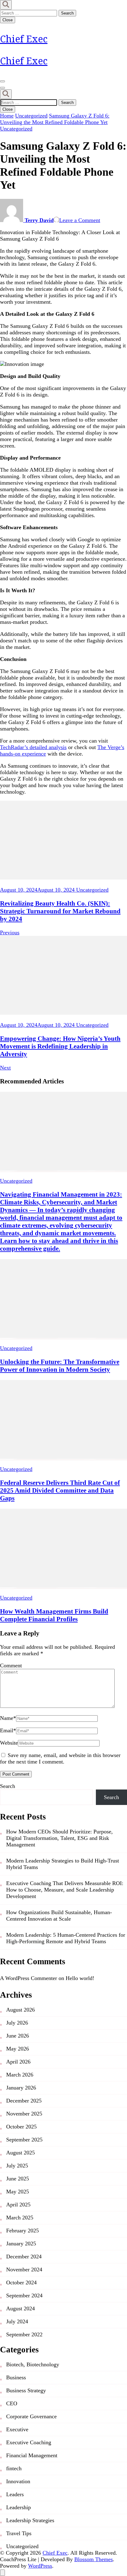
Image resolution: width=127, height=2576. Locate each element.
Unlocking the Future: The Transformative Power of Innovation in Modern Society (60, 1366)
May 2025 (18, 2192)
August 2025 (20, 2153)
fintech (14, 2468)
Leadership (18, 2507)
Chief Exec (24, 39)
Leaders (15, 2494)
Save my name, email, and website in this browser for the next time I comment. (60, 1758)
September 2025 (24, 2140)
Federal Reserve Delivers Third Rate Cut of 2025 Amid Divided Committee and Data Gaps (60, 1490)
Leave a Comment (80, 220)
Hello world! (80, 1978)
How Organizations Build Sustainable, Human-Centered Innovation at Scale (59, 1916)
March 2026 (20, 2075)
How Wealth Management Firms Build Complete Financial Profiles (54, 1615)
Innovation (18, 2481)
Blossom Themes (94, 2559)
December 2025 (24, 2101)
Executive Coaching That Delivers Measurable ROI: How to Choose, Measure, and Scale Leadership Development (65, 1890)
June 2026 (18, 2036)
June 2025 (18, 2179)
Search (8, 1786)
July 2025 (17, 2166)
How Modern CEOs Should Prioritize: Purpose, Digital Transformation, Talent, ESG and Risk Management (59, 1838)
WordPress (40, 2566)
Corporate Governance (31, 2416)
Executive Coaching (29, 2442)
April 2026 (18, 2062)
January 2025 (21, 2244)
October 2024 (21, 2282)
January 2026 (21, 2088)
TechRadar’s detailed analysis (33, 747)
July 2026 (17, 2023)
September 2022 (24, 2334)
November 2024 (24, 2270)
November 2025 (24, 2114)
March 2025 (20, 2218)
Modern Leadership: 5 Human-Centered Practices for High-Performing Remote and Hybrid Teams (66, 1938)
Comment (11, 1665)
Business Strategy (26, 2390)
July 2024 (17, 2321)
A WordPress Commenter (29, 1978)
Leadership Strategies (30, 2520)
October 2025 (21, 2127)
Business (16, 2377)
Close (8, 20)
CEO (12, 2403)
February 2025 (23, 2231)
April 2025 (18, 2205)
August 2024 (20, 2308)
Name (8, 1718)
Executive (17, 2429)
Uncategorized (16, 129)
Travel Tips (19, 2533)
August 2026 (20, 2010)
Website (9, 1743)
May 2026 (18, 2049)
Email (8, 1730)
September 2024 (24, 2295)
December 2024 (24, 2257)
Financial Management (32, 2455)
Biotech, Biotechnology (33, 2364)
